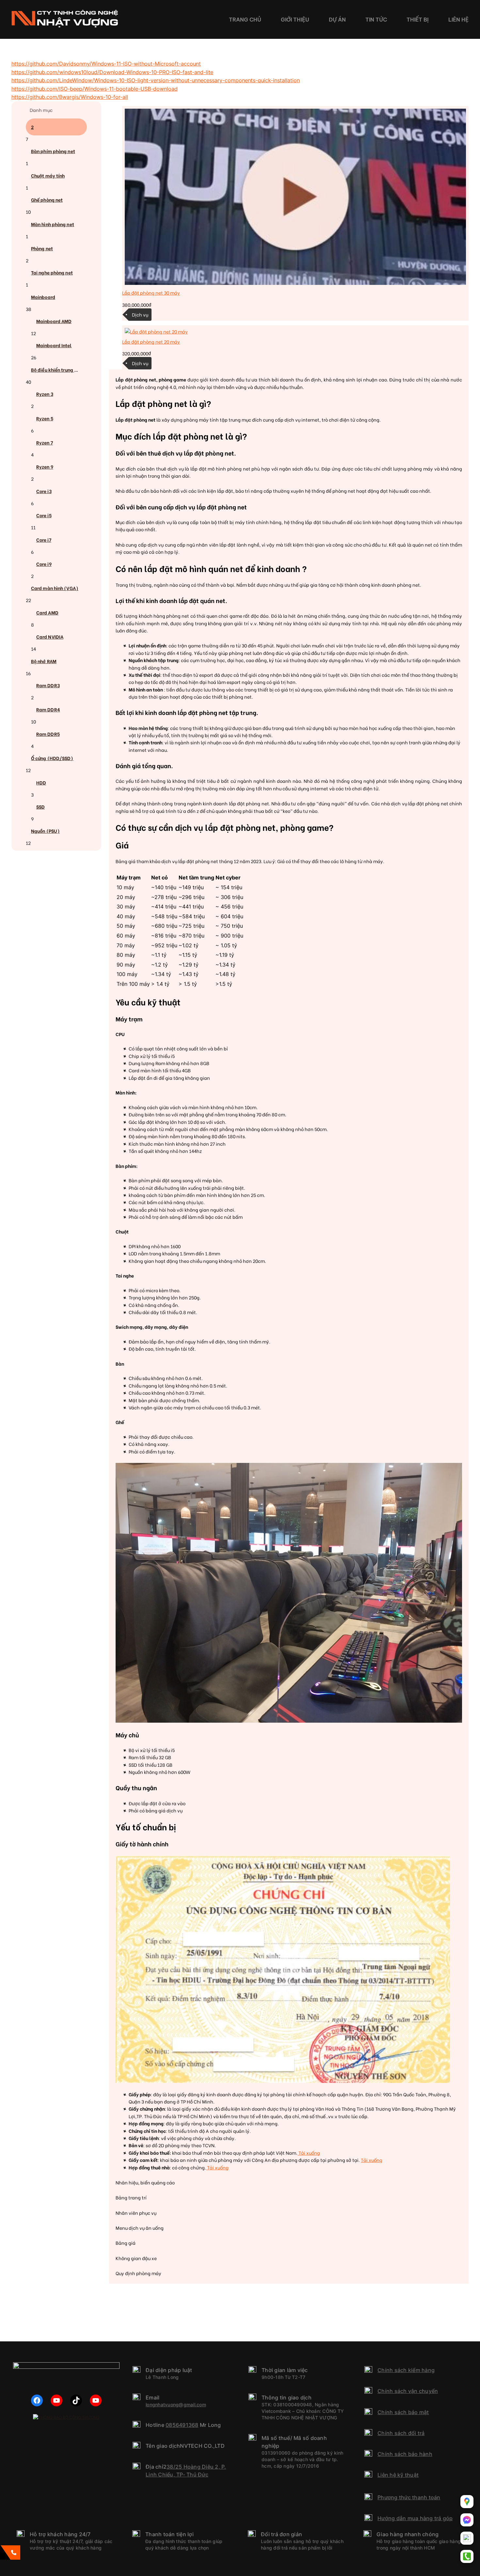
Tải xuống (309, 2153)
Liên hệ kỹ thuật (398, 2475)
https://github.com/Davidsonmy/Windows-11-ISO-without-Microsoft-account (106, 64)
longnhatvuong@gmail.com (176, 2405)
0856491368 (182, 2425)
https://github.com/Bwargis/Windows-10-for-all (70, 97)
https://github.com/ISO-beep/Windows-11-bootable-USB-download (95, 89)
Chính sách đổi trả (401, 2433)
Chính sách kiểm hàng (406, 2370)
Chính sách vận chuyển (408, 2391)
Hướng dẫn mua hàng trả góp (415, 2518)
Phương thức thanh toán (409, 2497)
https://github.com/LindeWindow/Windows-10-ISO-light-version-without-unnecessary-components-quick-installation (156, 80)
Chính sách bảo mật (403, 2412)
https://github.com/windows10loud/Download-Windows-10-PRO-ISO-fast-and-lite (112, 72)
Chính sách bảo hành (405, 2454)
